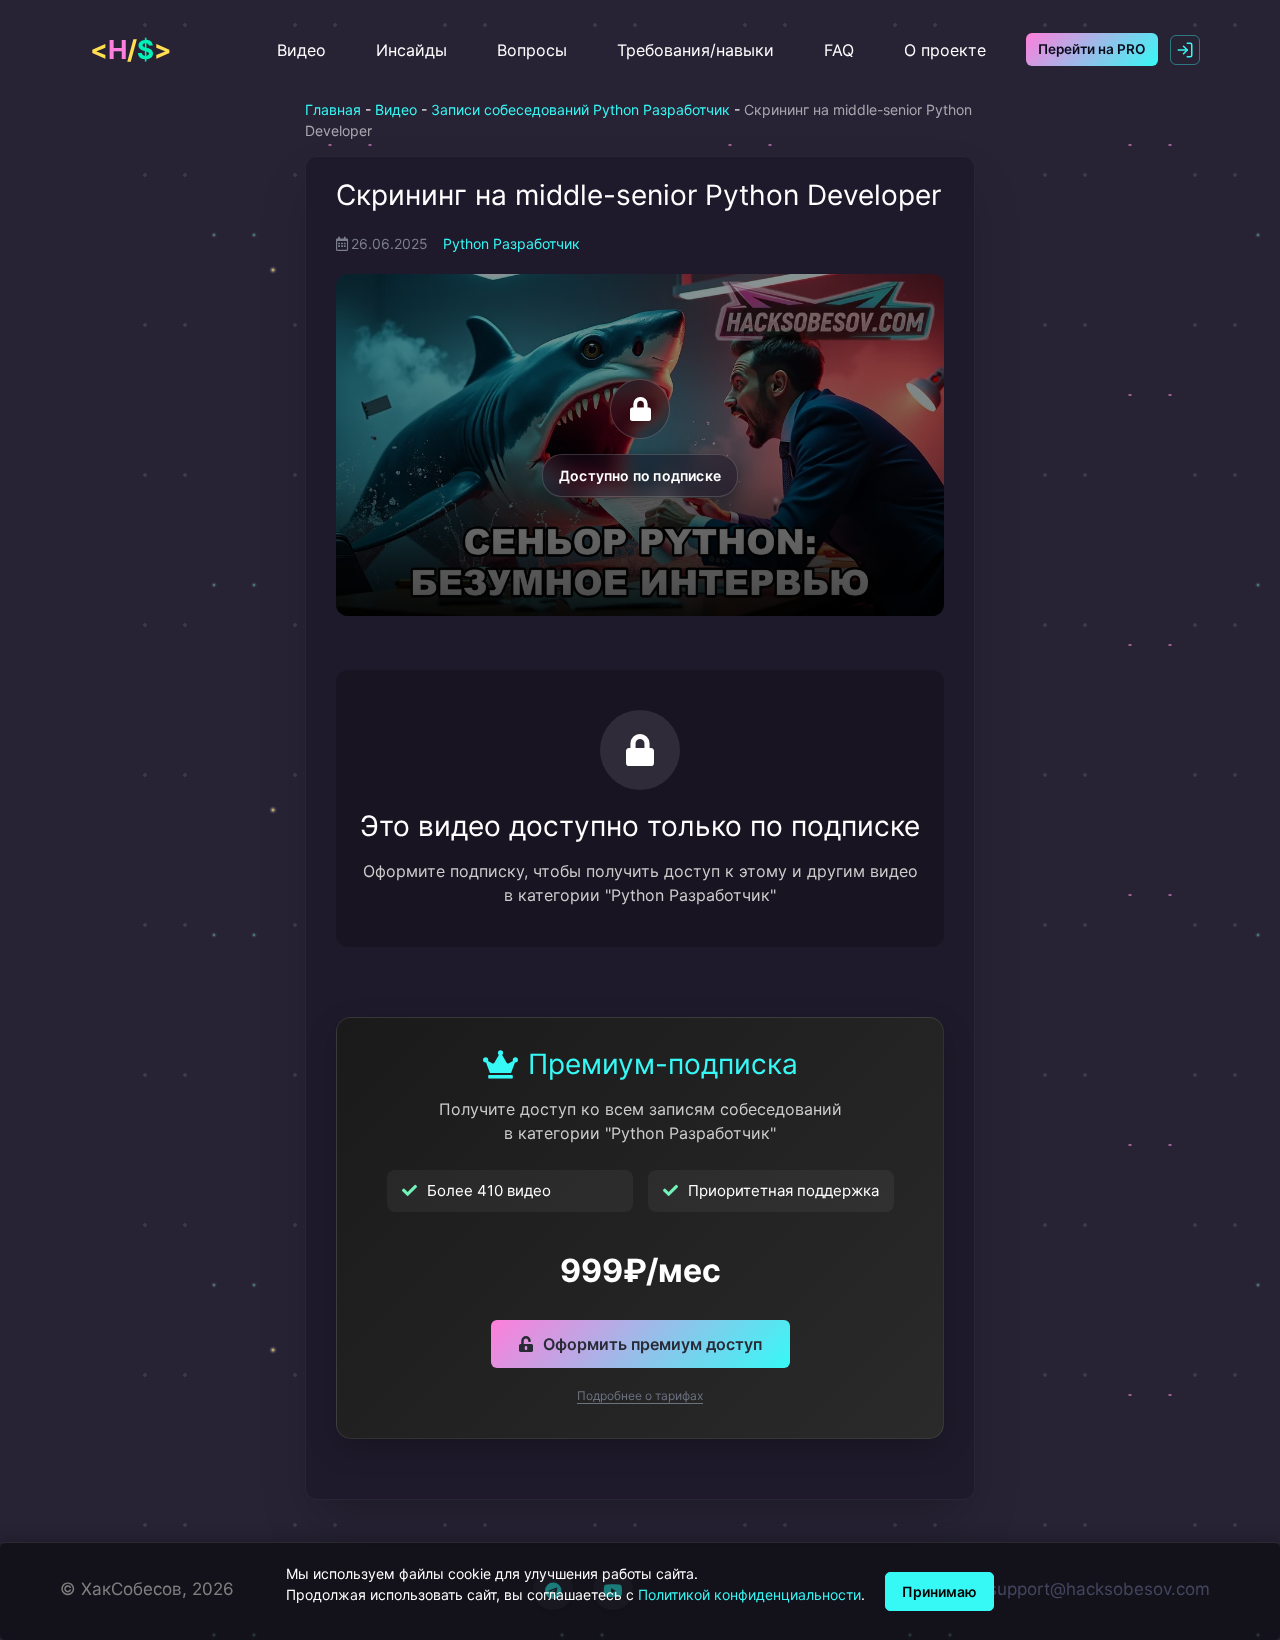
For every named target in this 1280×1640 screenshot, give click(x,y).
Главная (333, 109)
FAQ (839, 50)
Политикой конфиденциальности (749, 1594)
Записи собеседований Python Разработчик (580, 109)
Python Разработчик (511, 243)
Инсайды (411, 50)
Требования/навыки (695, 50)
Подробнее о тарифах (640, 1395)
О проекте (945, 50)
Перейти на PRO (1092, 49)
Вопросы (532, 50)
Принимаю (939, 1591)
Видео (301, 50)
